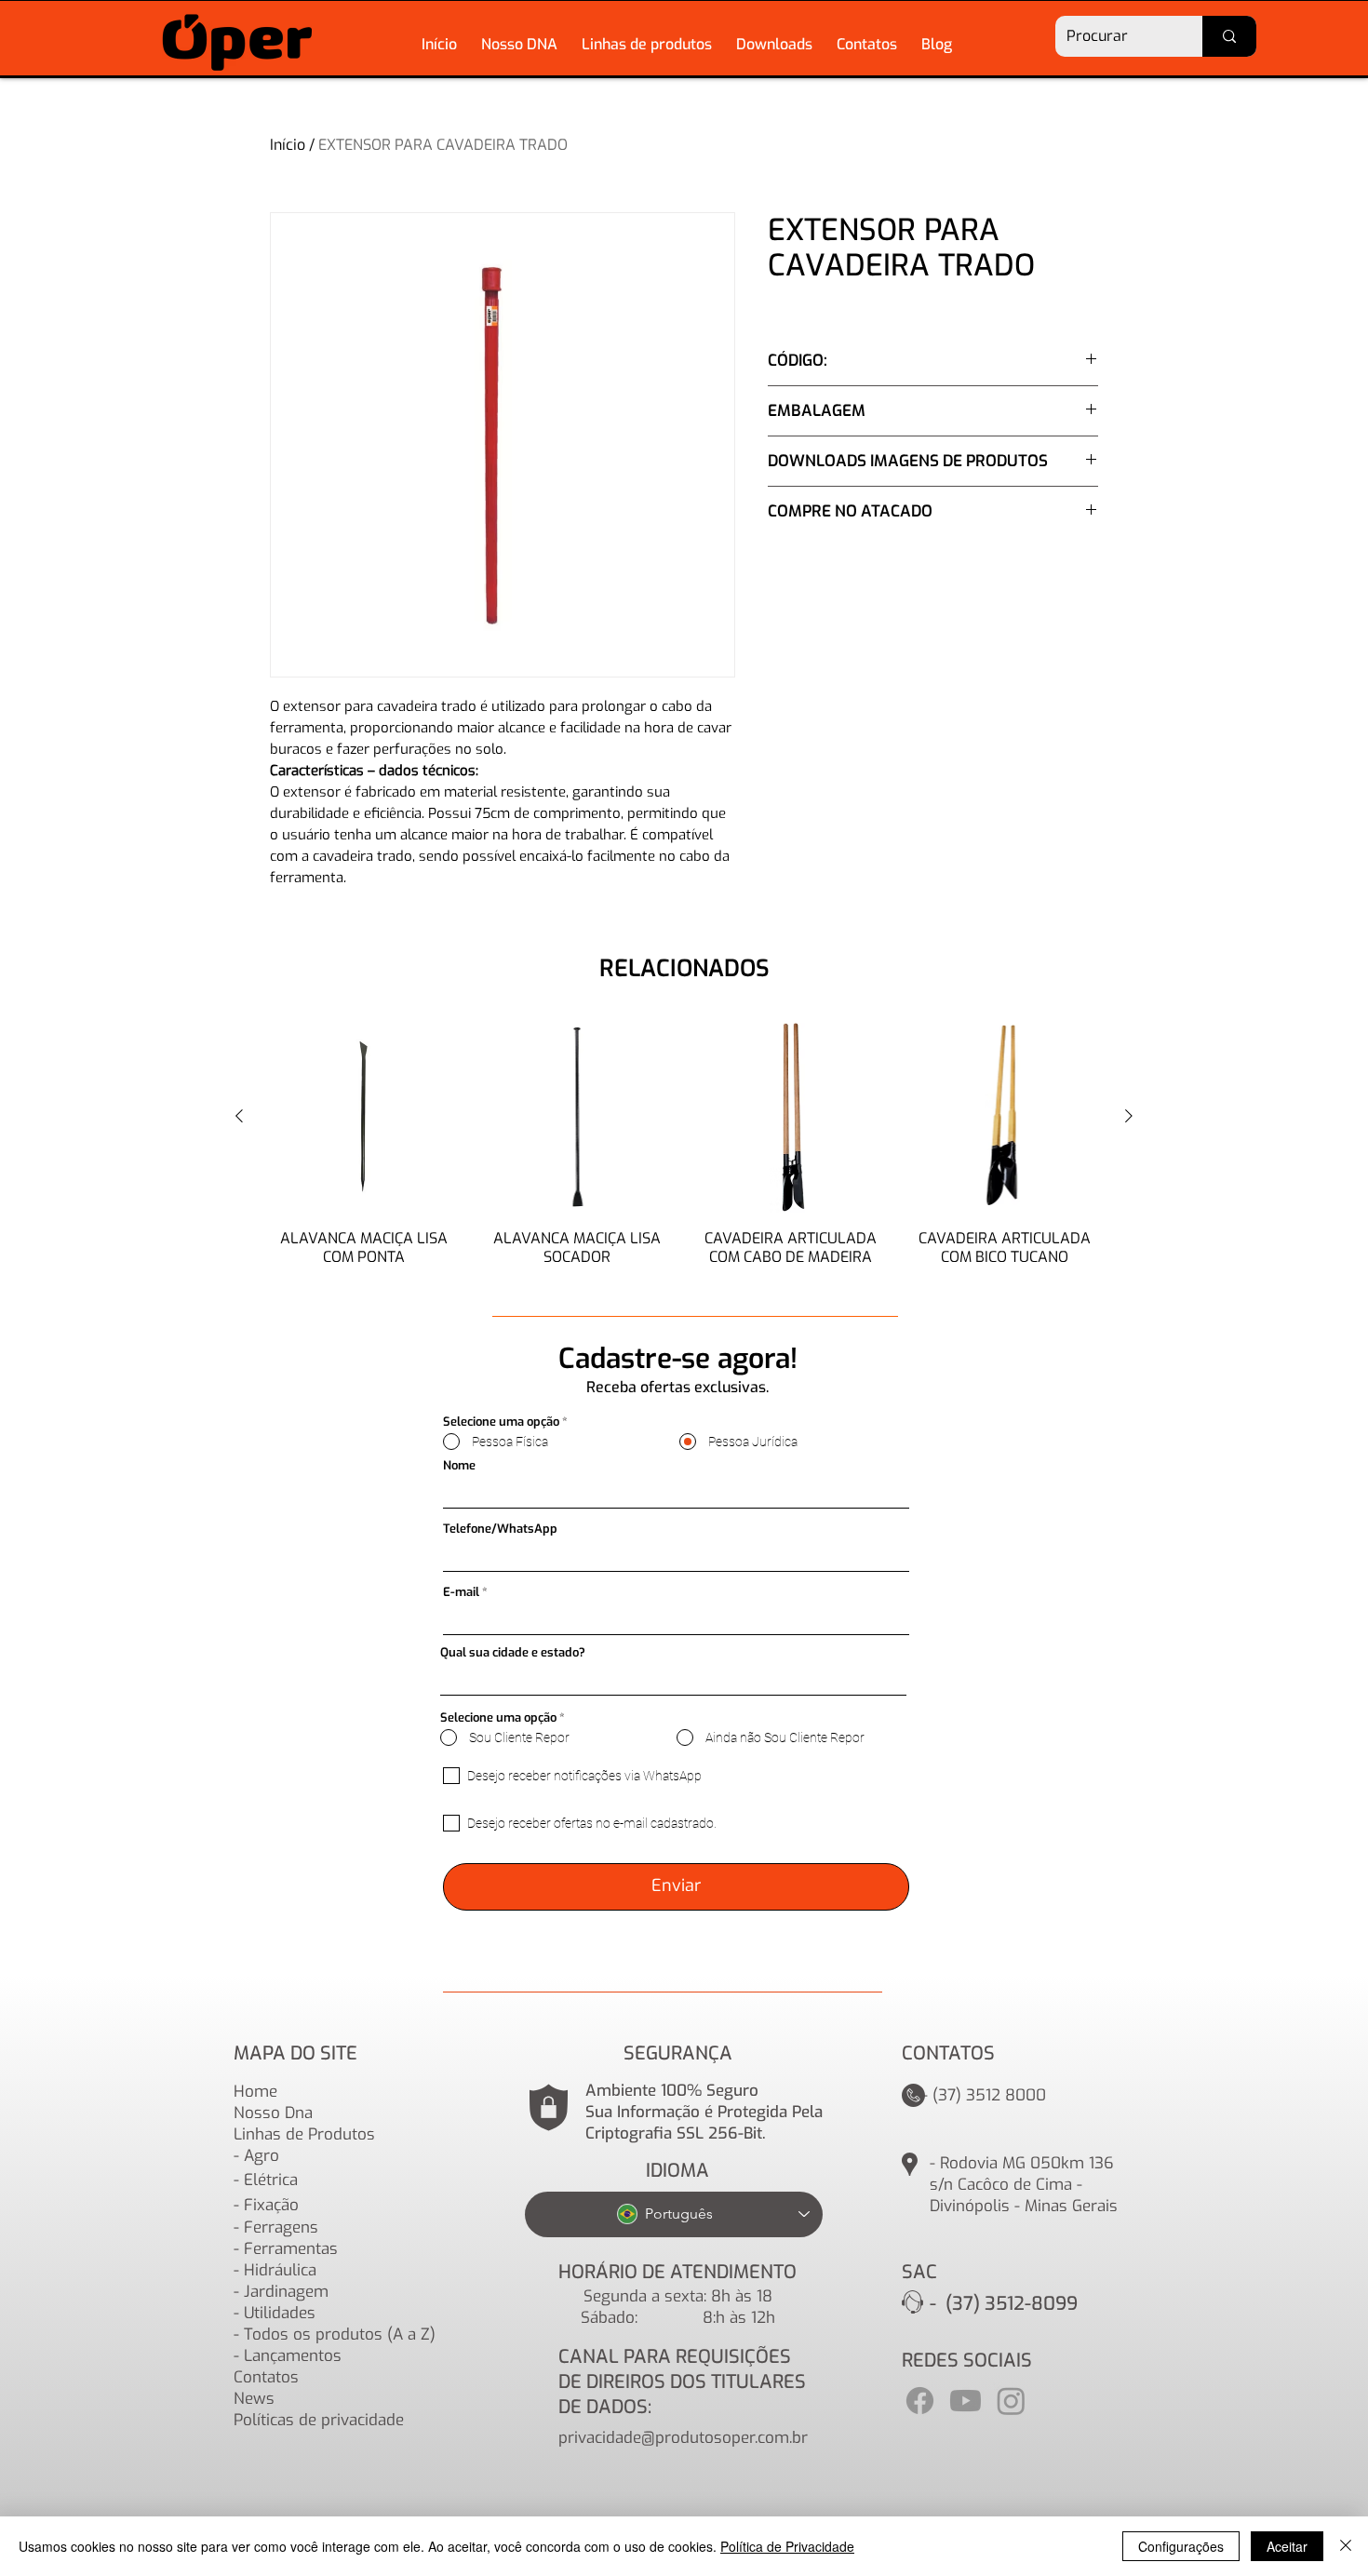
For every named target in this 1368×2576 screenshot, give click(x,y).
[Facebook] (920, 2401)
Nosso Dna (273, 2113)
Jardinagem (286, 2292)
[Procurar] (1229, 36)
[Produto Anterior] (239, 1116)
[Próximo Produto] (1129, 1116)
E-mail (461, 1592)
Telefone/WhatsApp (500, 1529)
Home (255, 2092)
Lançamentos (293, 2356)
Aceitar (1287, 2546)
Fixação (271, 2205)
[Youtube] (966, 2401)
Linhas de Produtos (304, 2134)
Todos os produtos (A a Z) (340, 2334)
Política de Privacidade (787, 2546)
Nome (459, 1465)
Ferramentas (291, 2249)
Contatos (266, 2377)
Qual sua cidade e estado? (513, 1652)
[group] (684, 1152)
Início (288, 145)
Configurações (1181, 2546)
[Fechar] (1346, 2546)
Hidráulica (280, 2270)
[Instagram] (1011, 2401)
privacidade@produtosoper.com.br (683, 2438)
